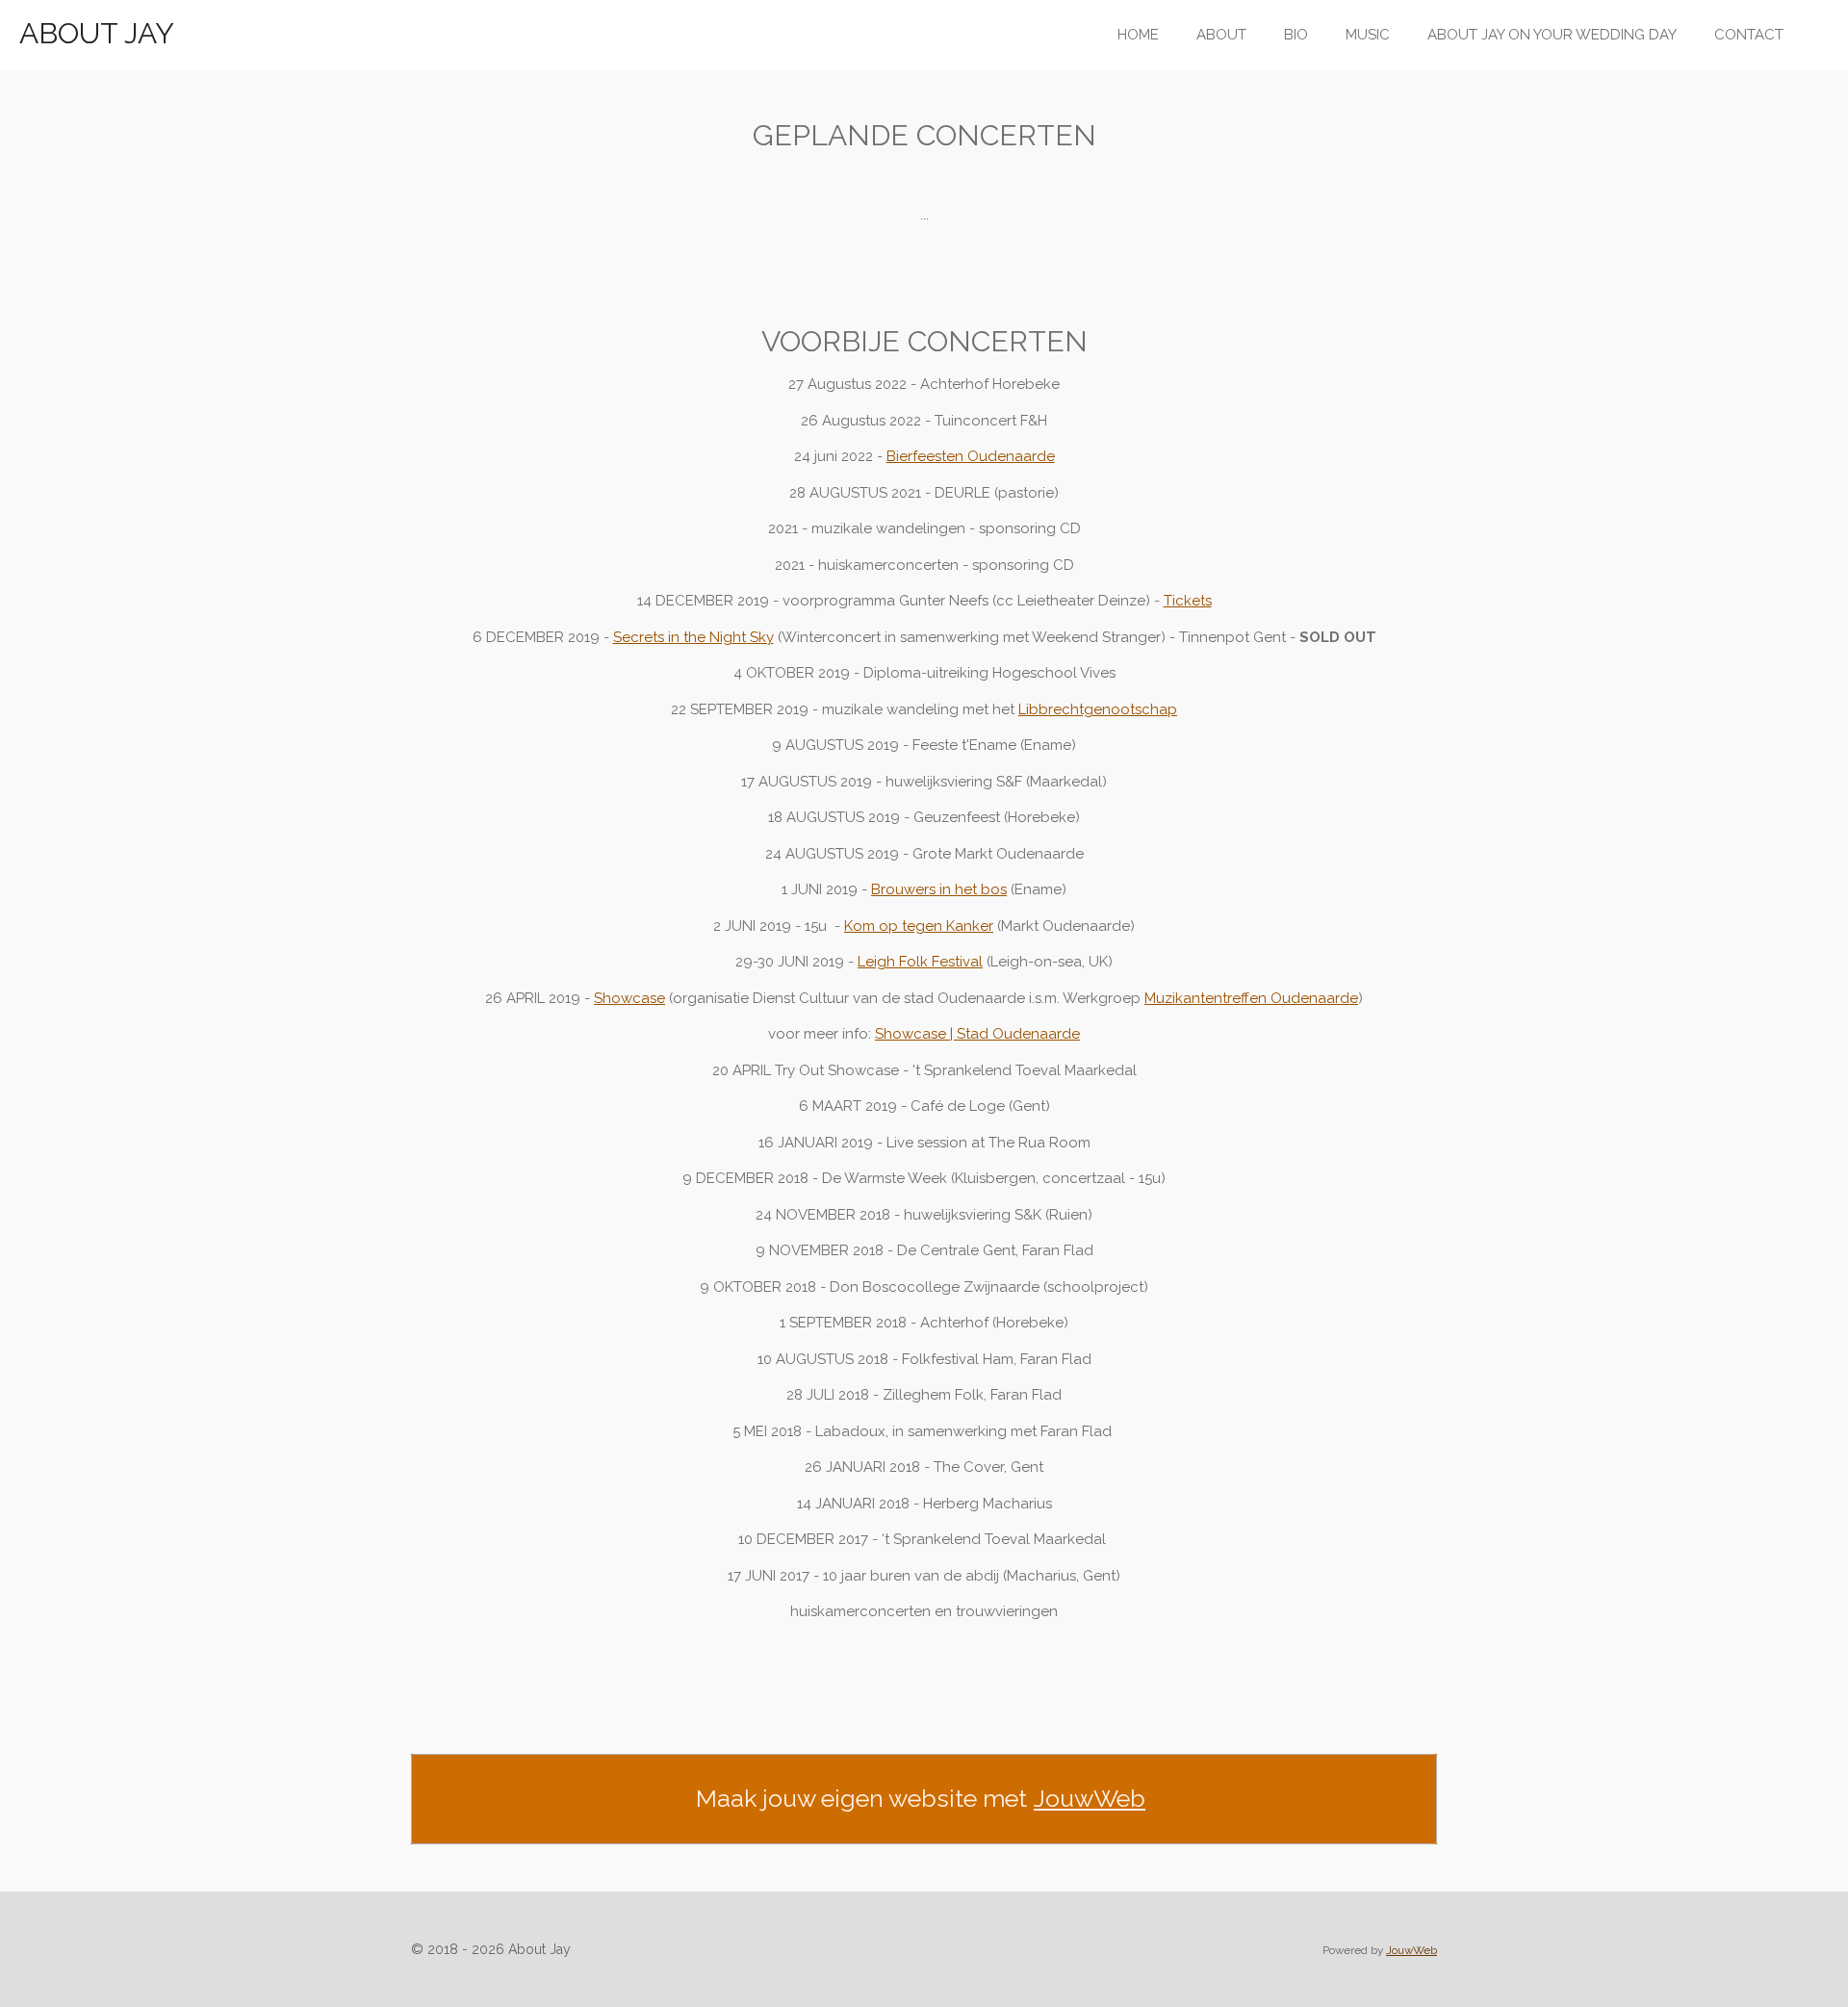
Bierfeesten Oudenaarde (971, 456)
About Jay (97, 33)
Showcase (629, 998)
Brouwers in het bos (939, 889)
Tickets (1188, 601)
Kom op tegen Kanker (919, 926)
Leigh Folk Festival (920, 962)
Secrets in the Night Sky (693, 637)
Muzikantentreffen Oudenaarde (1251, 998)
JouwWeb (1090, 1798)
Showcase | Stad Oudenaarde (977, 1034)
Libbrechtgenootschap (1098, 709)
